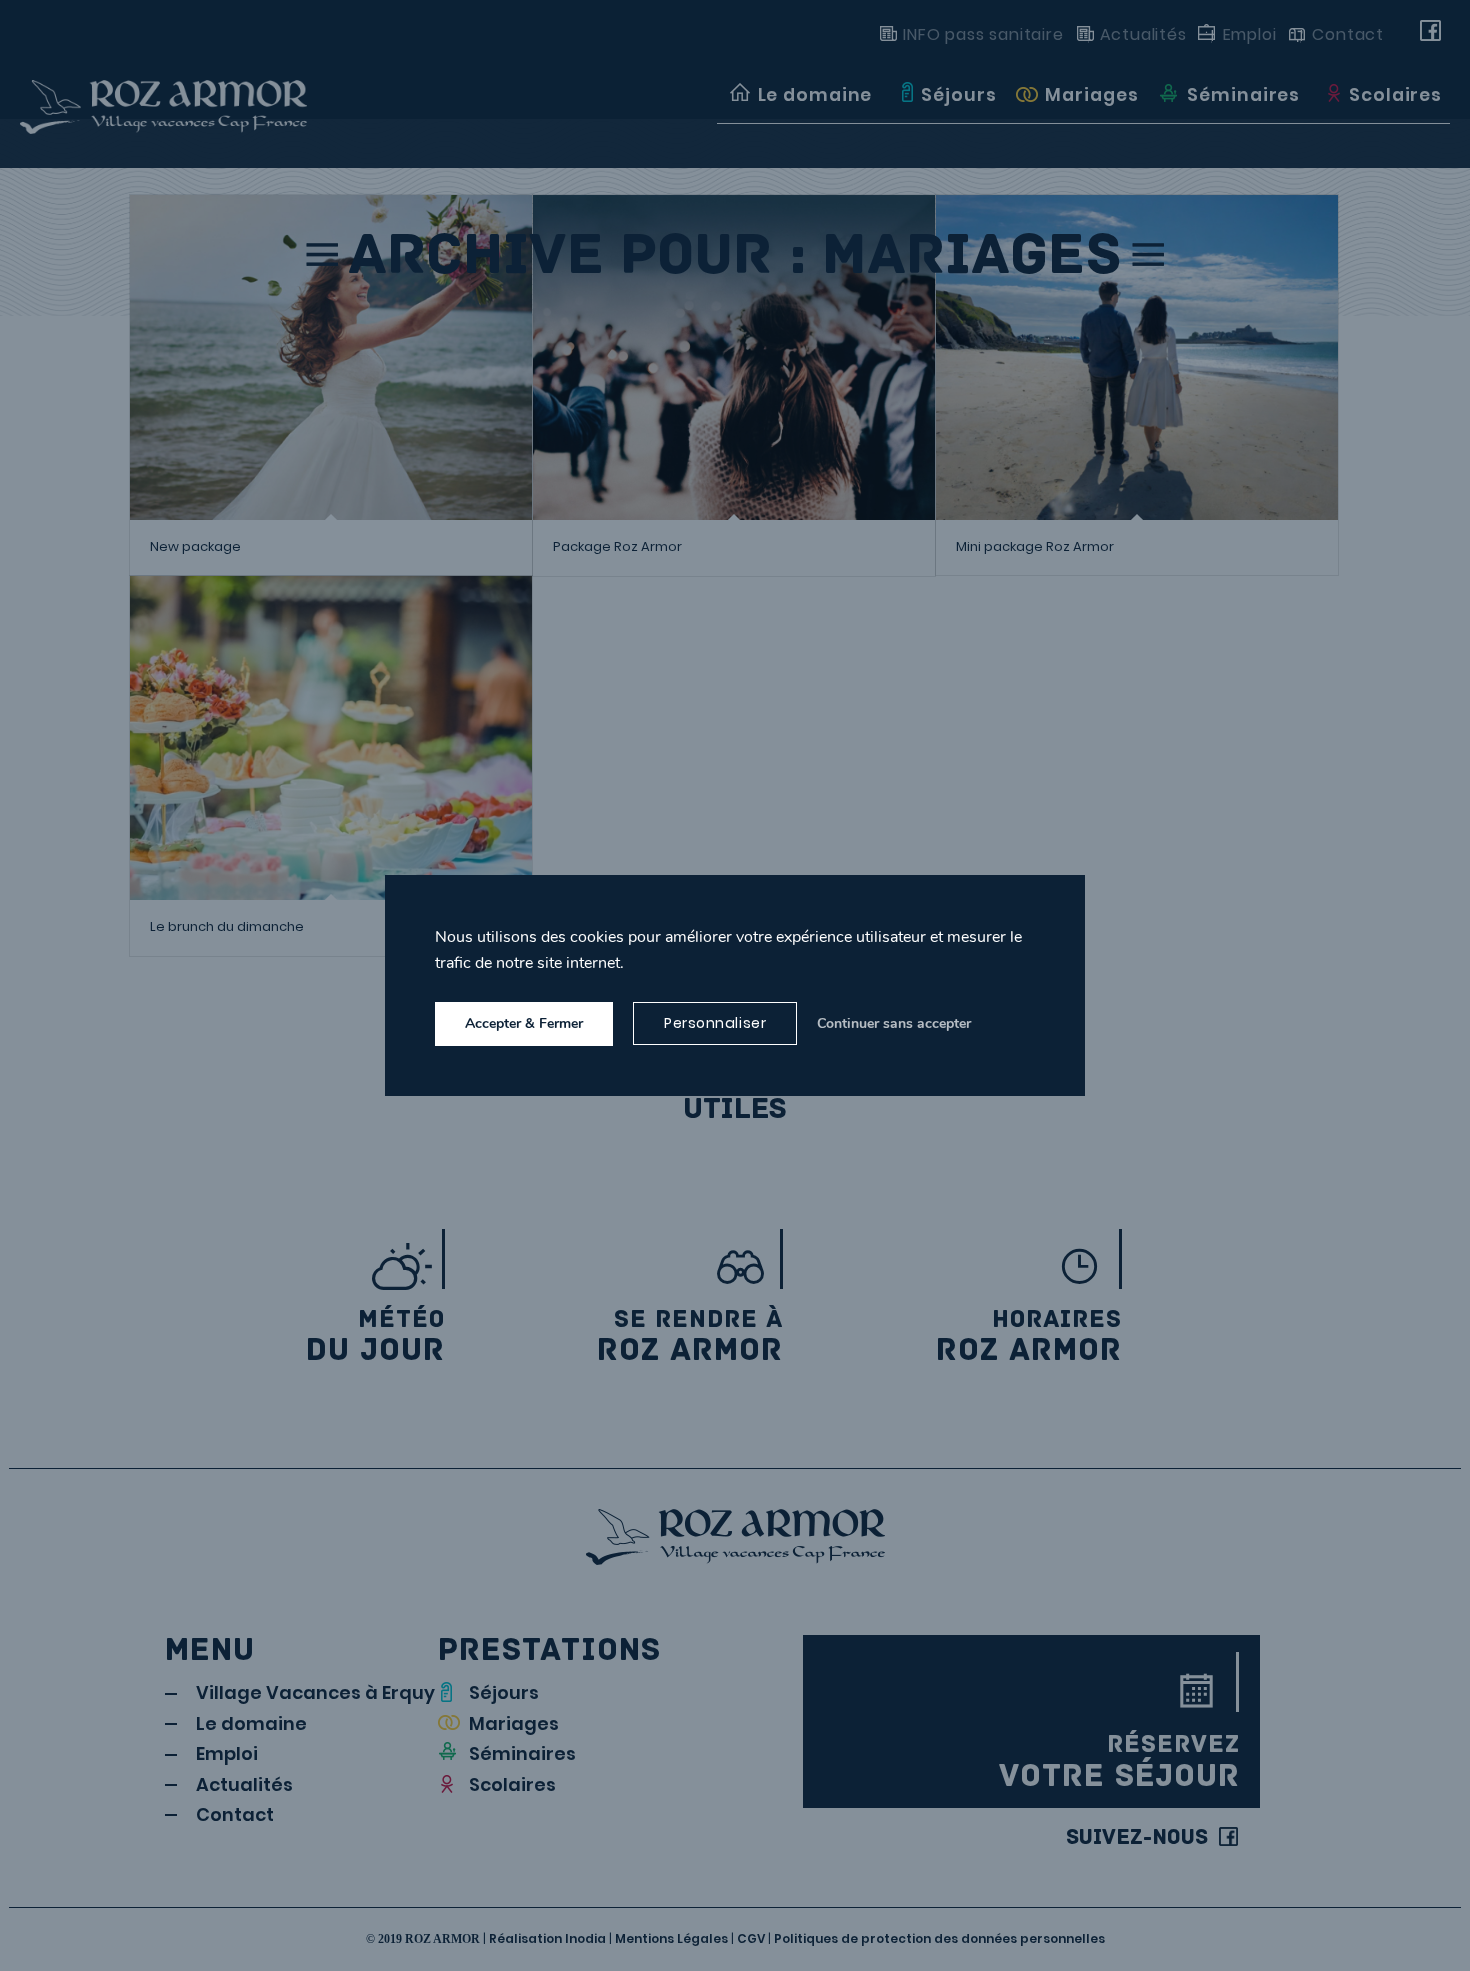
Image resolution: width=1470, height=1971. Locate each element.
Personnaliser (715, 1023)
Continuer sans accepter (894, 1023)
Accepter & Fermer (524, 1023)
